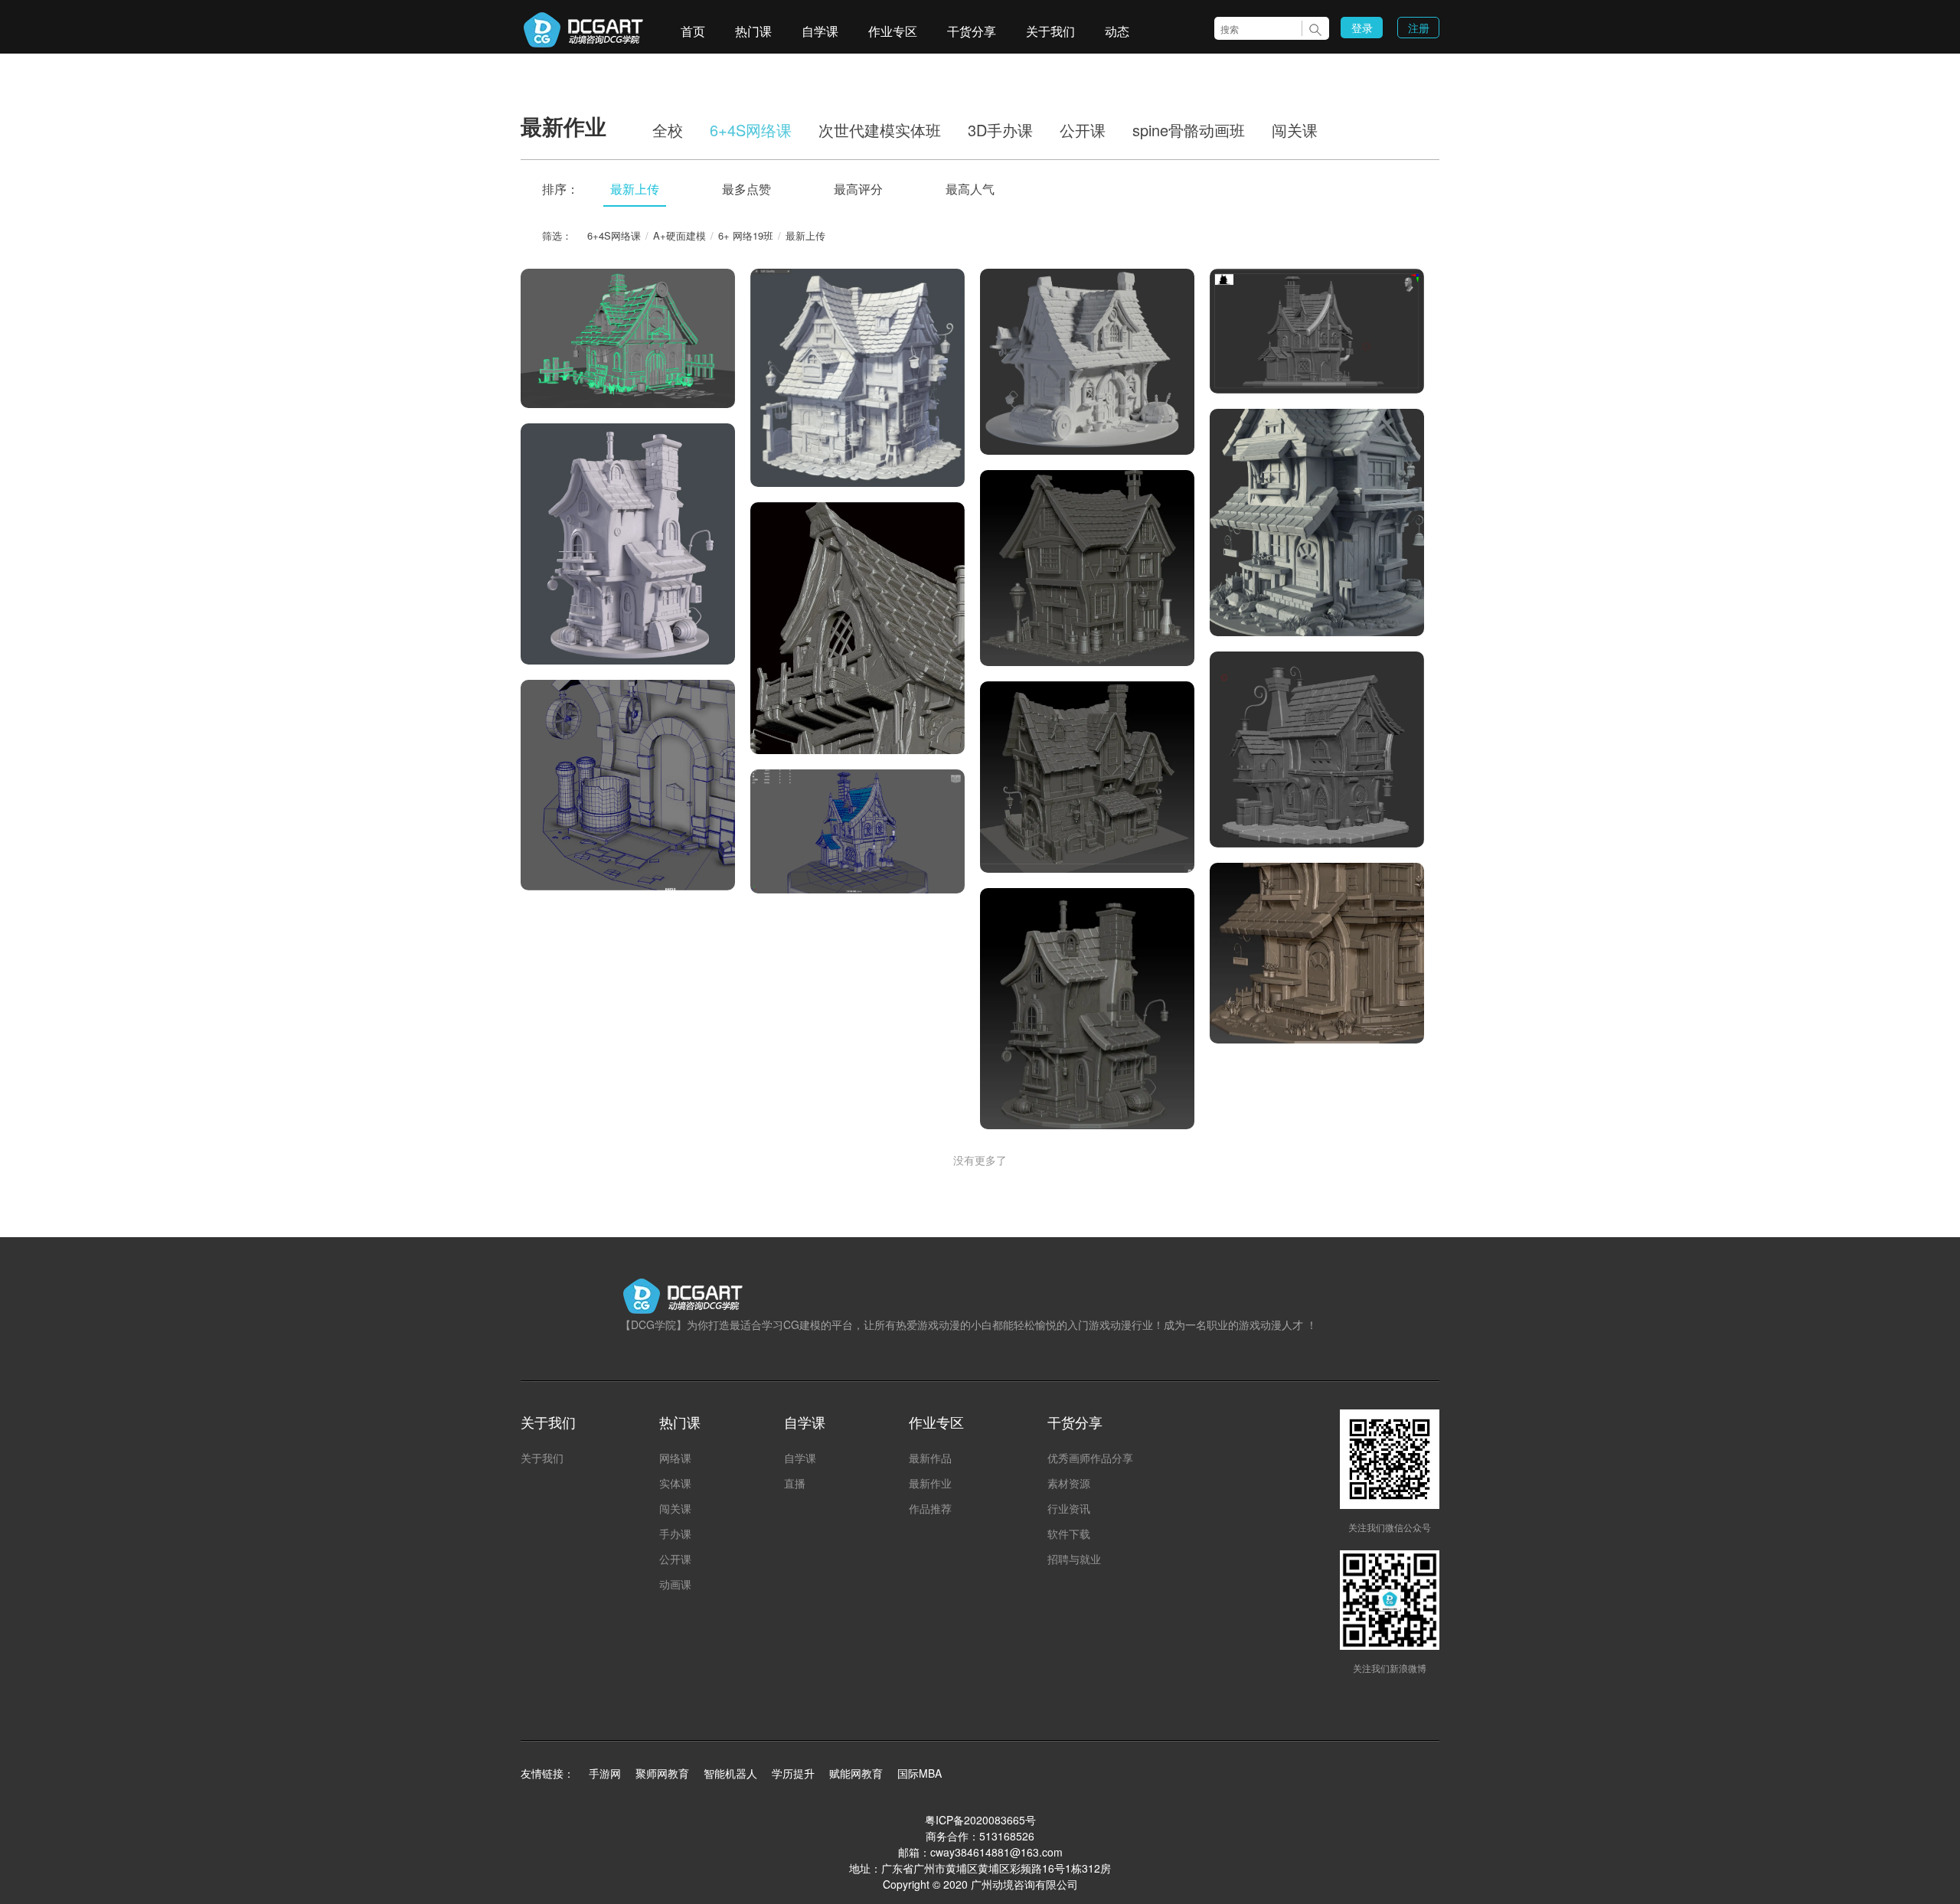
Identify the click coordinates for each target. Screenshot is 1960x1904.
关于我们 (1050, 31)
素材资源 (1069, 1483)
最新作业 (930, 1483)
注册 (1419, 28)
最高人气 (970, 189)
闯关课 (1295, 130)
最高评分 (858, 189)
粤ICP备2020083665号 (980, 1820)
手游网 (605, 1773)
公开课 (1083, 130)
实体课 (675, 1483)
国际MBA (920, 1773)
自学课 (820, 31)
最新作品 (930, 1458)
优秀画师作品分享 (1090, 1458)
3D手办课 (1000, 130)
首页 (693, 31)
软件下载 (1069, 1533)
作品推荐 (930, 1508)
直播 (795, 1483)
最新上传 (635, 189)
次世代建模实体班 (880, 130)
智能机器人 (730, 1773)
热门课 (753, 31)
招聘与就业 (1074, 1559)
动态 (1117, 31)
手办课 (675, 1533)
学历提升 (793, 1773)
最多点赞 (746, 189)
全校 (668, 130)
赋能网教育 (856, 1773)
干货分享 (972, 31)
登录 (1362, 28)
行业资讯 (1069, 1508)
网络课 (675, 1458)
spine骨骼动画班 (1189, 130)
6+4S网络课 (751, 130)
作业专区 (893, 31)
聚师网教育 (662, 1773)
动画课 (675, 1584)
